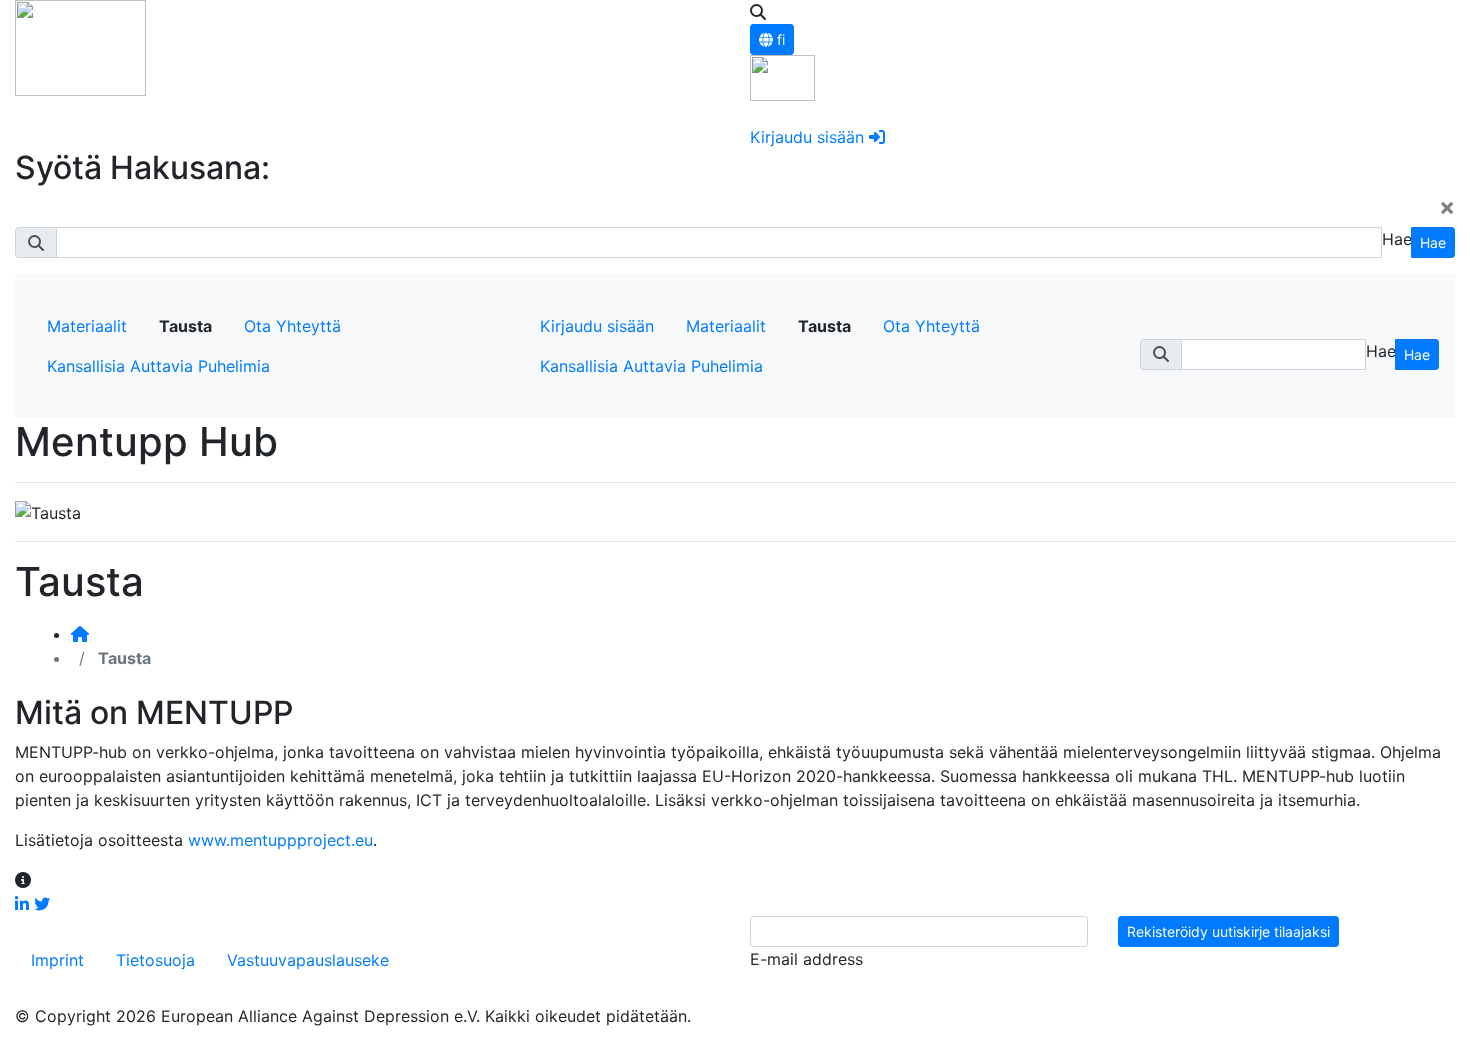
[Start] (80, 634)
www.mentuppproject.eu (280, 840)
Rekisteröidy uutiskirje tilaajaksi (1228, 931)
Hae (1433, 242)
